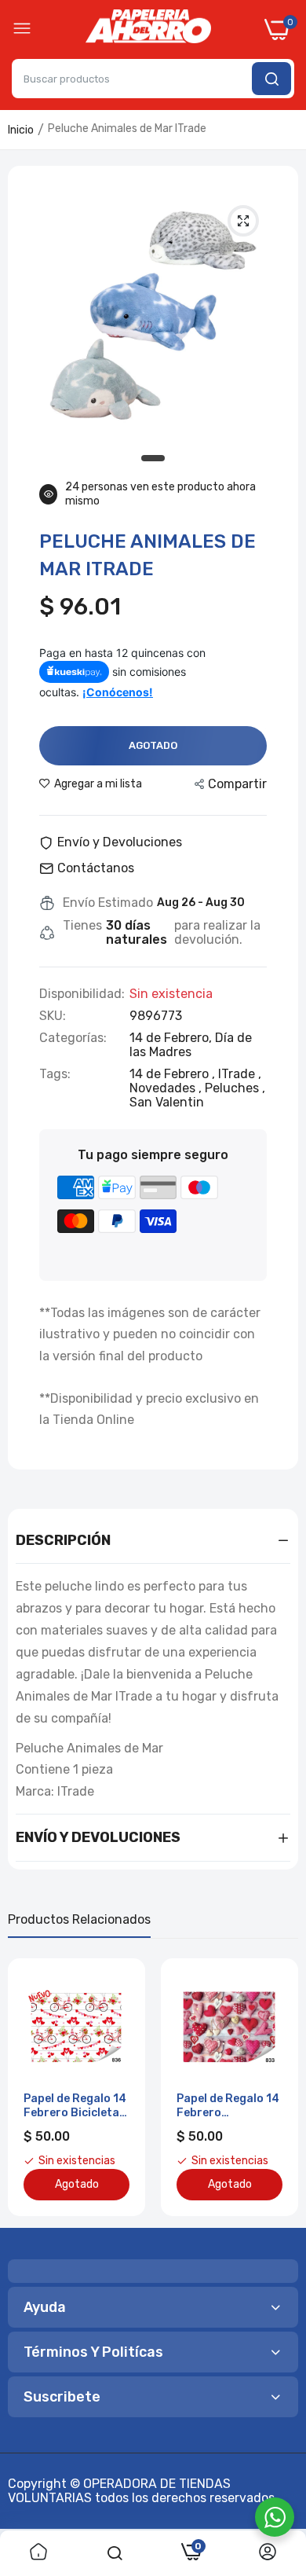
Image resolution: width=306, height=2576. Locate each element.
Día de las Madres (191, 1045)
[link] (38, 2553)
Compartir (237, 784)
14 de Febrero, (172, 1038)
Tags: (55, 1074)
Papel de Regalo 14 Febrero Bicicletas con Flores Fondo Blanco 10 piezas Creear (75, 2106)
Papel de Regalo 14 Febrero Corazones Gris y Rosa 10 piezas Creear (228, 2106)
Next (279, 2087)
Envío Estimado (108, 903)
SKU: (53, 1016)
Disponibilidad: (82, 994)
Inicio (21, 130)
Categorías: (73, 1038)
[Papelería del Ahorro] (148, 30)
